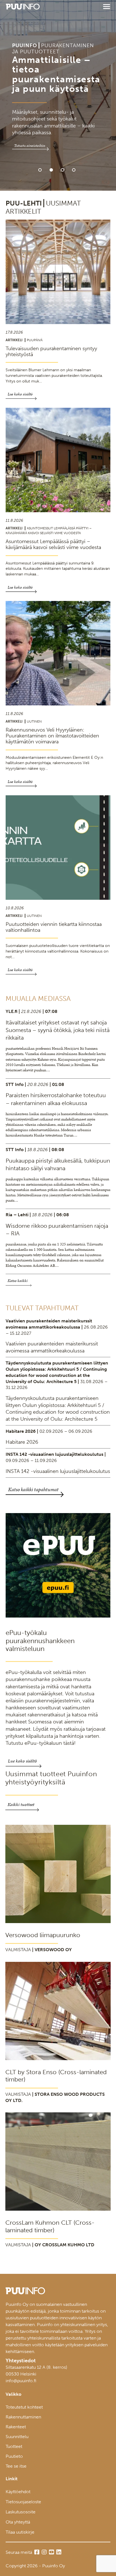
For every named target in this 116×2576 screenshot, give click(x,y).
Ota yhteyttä (18, 2522)
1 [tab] (40, 170)
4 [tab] (74, 170)
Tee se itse (16, 2466)
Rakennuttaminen (23, 2417)
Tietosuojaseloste (23, 2502)
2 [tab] (51, 170)
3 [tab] (63, 170)
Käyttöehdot (18, 2492)
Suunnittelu (17, 2437)
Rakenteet (16, 2427)
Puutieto (14, 2456)
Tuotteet (14, 2446)
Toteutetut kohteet (24, 2407)
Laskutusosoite (21, 2512)
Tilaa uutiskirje (20, 2532)
